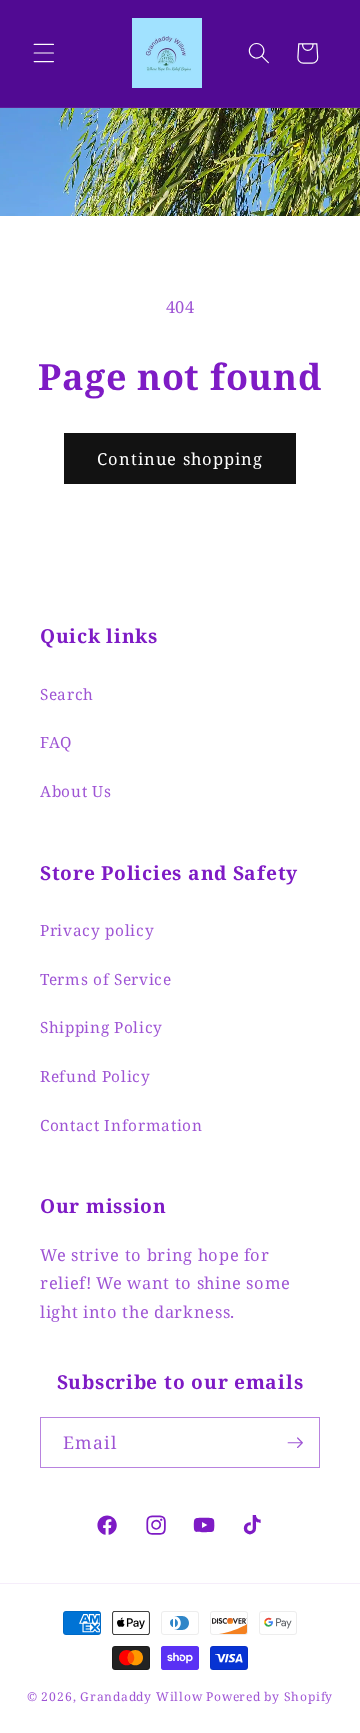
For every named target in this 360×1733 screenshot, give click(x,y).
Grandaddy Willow (141, 1696)
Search (67, 694)
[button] (44, 53)
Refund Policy (95, 1076)
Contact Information (121, 1125)
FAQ (56, 742)
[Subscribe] (295, 1443)
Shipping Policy (101, 1027)
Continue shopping (180, 458)
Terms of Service (106, 979)
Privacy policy (97, 930)
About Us (75, 791)
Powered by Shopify (269, 1696)
